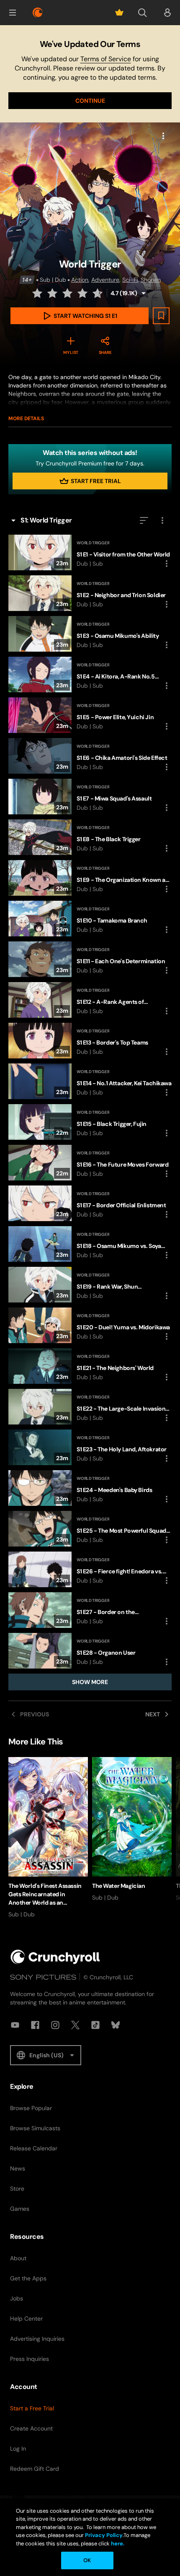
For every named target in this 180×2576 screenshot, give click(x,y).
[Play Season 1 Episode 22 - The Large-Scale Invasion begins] (90, 1407)
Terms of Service (106, 59)
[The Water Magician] (132, 1829)
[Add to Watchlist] (161, 316)
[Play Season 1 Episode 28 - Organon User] (90, 1651)
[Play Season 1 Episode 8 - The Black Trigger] (90, 837)
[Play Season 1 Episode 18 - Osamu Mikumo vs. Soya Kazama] (90, 1244)
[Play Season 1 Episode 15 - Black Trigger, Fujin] (90, 1122)
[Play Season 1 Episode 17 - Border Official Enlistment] (90, 1203)
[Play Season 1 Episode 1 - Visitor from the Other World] (90, 552)
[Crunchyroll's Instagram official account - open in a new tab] (55, 2025)
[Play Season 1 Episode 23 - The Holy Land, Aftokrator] (90, 1447)
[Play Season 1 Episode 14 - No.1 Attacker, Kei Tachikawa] (90, 1081)
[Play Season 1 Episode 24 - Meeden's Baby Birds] (90, 1488)
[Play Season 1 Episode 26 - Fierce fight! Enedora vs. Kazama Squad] (90, 1569)
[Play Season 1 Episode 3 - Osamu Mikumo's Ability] (90, 634)
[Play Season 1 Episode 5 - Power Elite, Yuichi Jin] (90, 715)
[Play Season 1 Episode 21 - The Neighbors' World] (90, 1366)
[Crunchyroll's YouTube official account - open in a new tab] (15, 2025)
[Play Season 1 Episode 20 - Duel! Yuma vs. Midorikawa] (90, 1325)
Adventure (105, 280)
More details (26, 419)
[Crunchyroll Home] (55, 1957)
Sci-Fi (130, 280)
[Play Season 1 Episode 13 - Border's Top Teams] (90, 1041)
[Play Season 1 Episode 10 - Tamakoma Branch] (90, 919)
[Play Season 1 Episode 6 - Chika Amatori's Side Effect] (90, 756)
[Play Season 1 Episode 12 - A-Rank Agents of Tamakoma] (90, 1000)
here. (117, 2544)
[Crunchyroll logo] (38, 13)
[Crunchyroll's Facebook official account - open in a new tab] (35, 2025)
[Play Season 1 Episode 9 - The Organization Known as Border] (90, 878)
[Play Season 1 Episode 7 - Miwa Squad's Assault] (90, 797)
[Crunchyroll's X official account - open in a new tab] (75, 2025)
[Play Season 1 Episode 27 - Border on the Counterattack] (90, 1610)
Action (80, 280)
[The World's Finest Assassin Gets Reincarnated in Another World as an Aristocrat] (48, 1838)
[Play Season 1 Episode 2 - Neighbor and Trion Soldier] (90, 593)
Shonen (151, 280)
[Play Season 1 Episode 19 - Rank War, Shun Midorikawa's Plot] (90, 1285)
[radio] (38, 293)
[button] (13, 13)
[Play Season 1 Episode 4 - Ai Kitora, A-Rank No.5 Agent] (90, 675)
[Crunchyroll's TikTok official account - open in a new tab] (95, 2025)
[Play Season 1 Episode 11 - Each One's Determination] (90, 959)
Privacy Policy (104, 2535)
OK (87, 2560)
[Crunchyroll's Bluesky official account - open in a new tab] (116, 2025)
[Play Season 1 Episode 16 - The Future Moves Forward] (90, 1163)
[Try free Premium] (119, 13)
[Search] (142, 13)
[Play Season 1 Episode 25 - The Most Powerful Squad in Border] (90, 1529)
